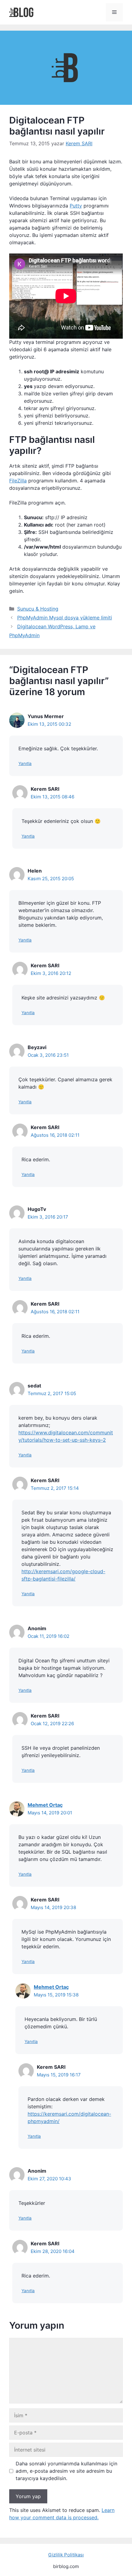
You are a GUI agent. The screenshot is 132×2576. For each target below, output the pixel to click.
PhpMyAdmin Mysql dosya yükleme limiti (65, 618)
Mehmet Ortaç (45, 1805)
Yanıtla (25, 763)
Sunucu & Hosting (38, 609)
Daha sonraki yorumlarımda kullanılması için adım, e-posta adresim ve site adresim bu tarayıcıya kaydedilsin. (66, 2471)
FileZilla (18, 481)
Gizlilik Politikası (66, 2555)
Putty (76, 206)
